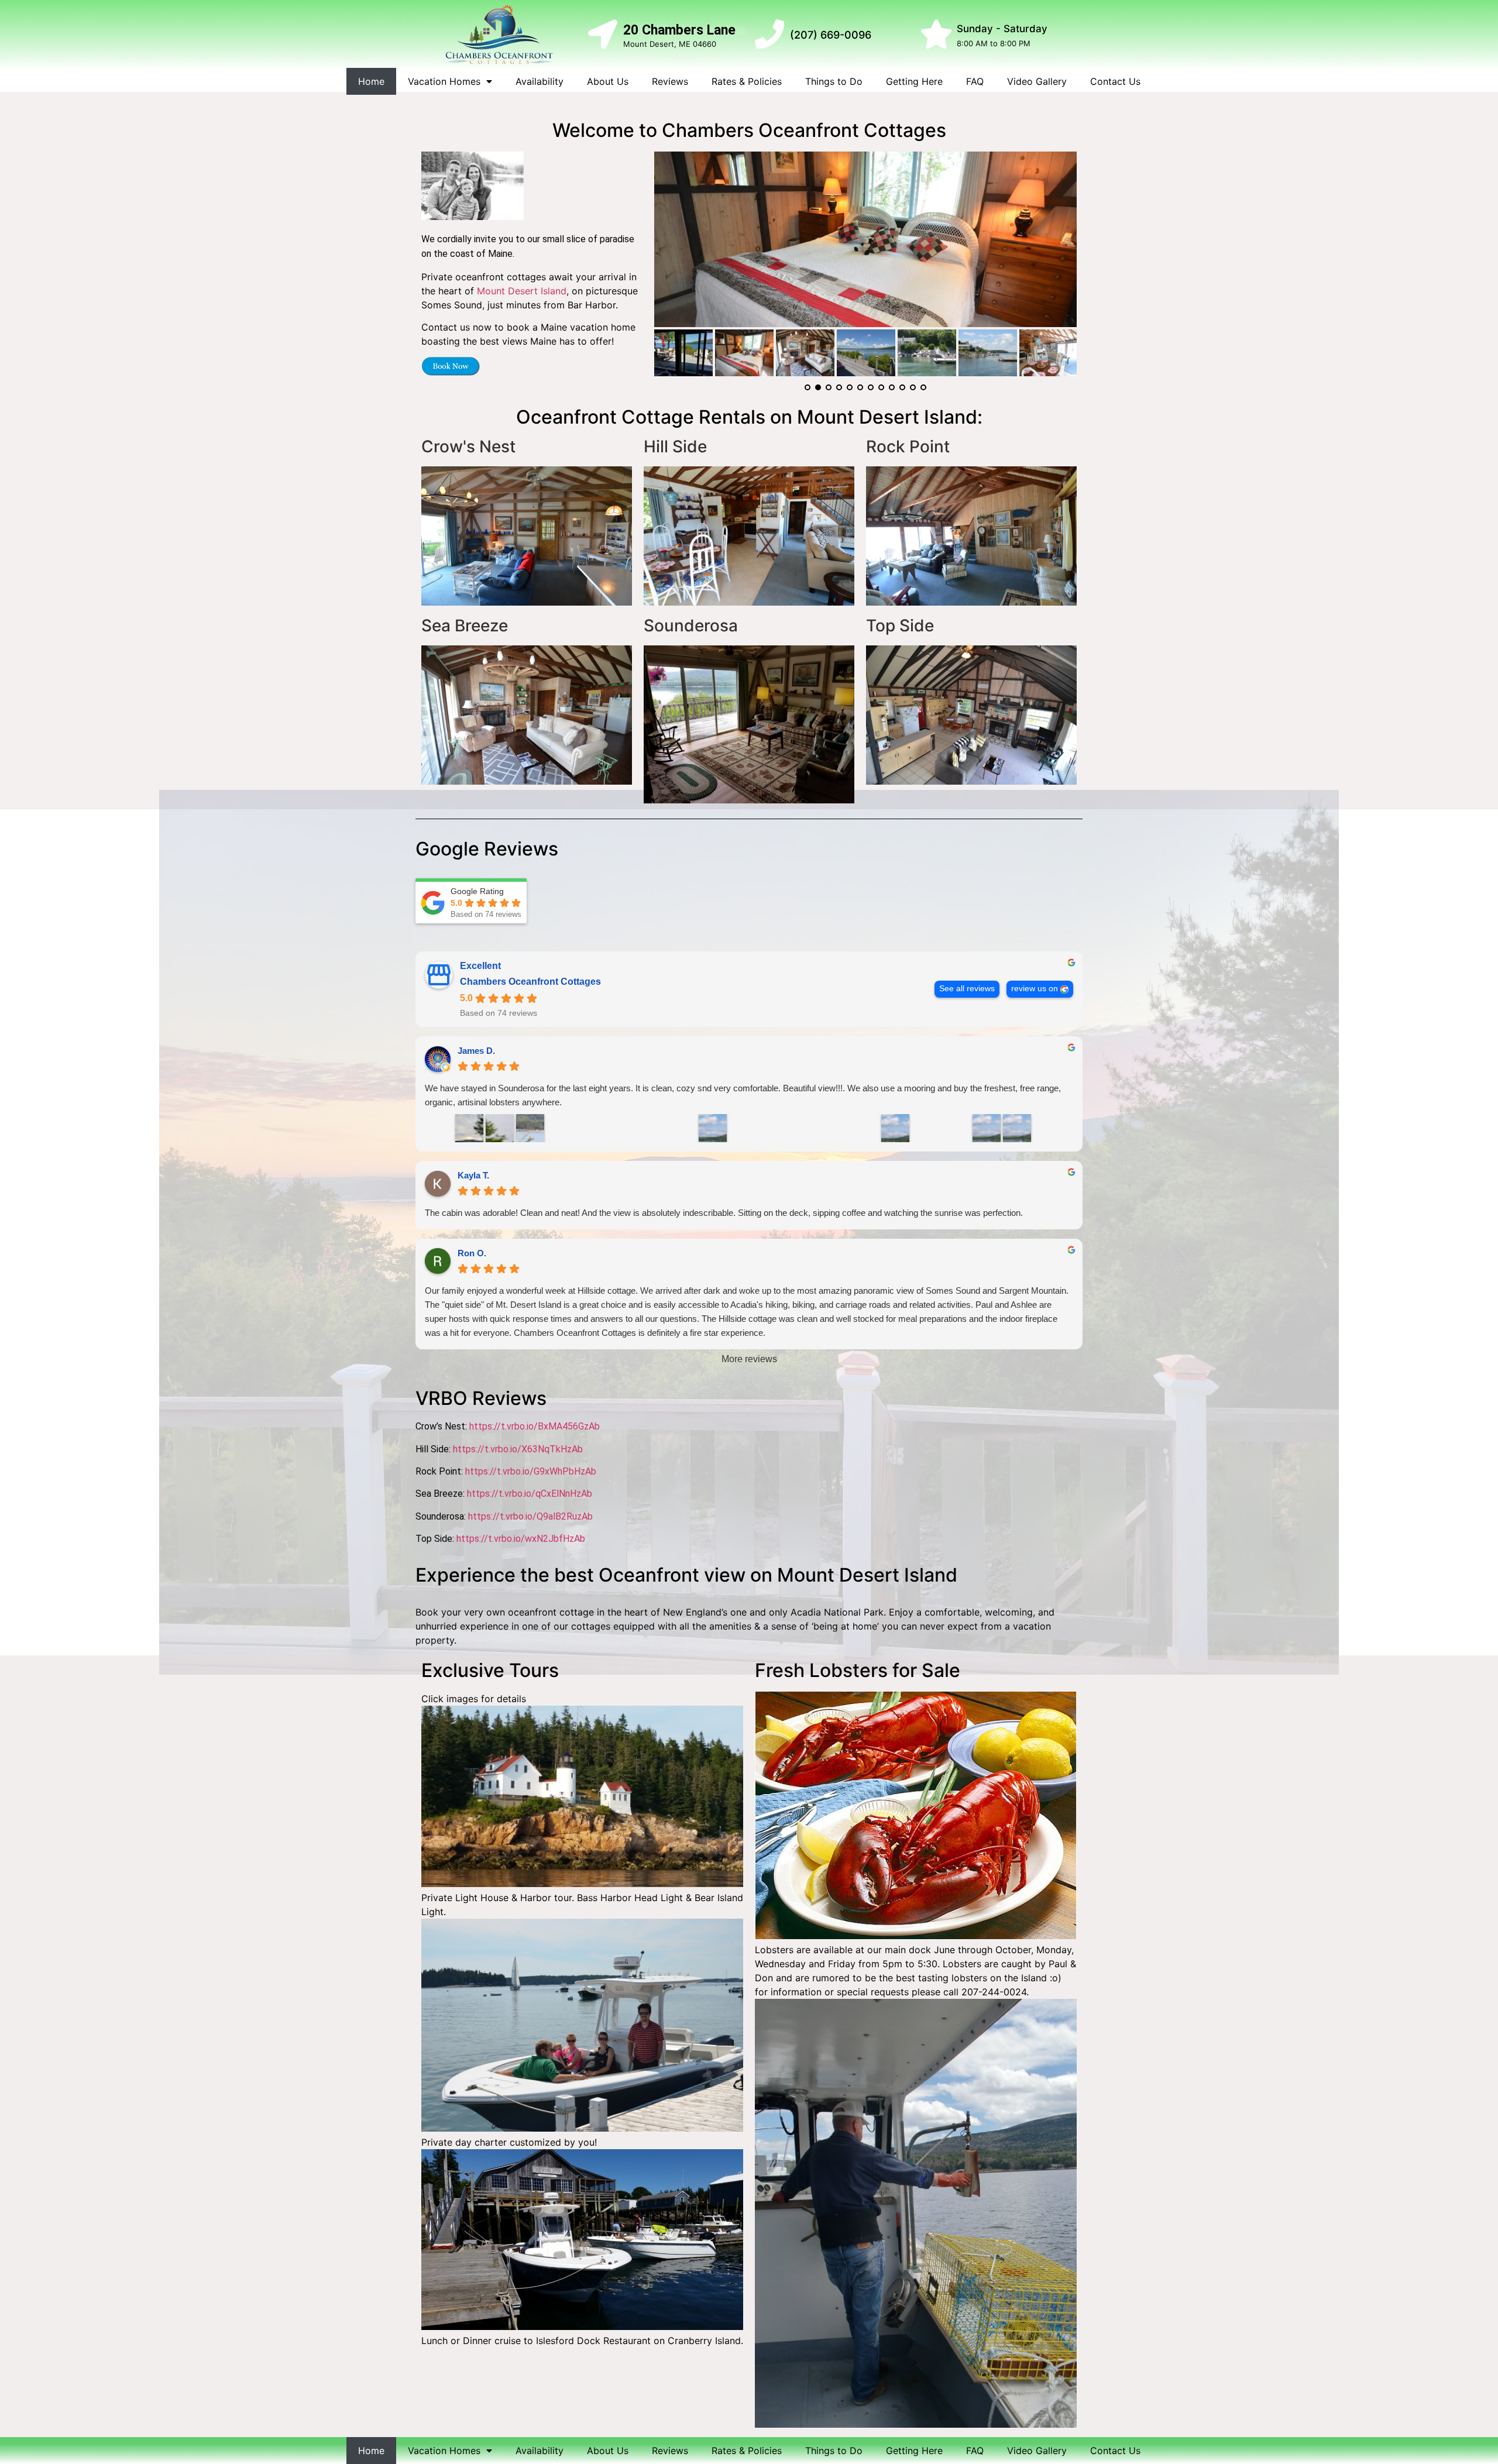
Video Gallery (1037, 81)
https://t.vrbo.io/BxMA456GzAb (535, 1426)
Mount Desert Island (522, 291)
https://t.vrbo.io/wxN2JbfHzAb (521, 1539)
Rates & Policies (747, 81)
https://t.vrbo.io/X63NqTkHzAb (518, 1449)
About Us (608, 81)
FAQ (975, 81)
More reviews (749, 1359)
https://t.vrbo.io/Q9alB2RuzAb (530, 1516)
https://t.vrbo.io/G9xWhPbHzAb (531, 1471)
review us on (1035, 989)
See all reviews (967, 989)
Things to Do (834, 81)
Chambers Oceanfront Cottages (530, 982)
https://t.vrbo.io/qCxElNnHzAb (530, 1494)
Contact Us (1115, 81)
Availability (540, 81)
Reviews (670, 81)
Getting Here (914, 81)
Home (371, 81)
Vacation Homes (444, 81)
